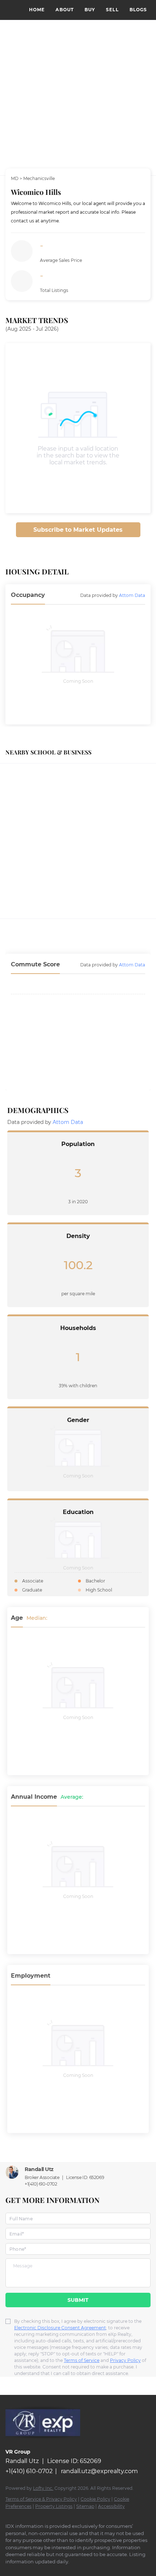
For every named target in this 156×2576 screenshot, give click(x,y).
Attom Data (132, 595)
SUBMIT (78, 2300)
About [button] (65, 10)
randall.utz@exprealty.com (99, 2471)
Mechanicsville (39, 178)
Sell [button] (112, 10)
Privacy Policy (125, 2360)
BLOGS (138, 10)
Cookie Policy (95, 2499)
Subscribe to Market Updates (78, 530)
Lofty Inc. (43, 2488)
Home (37, 10)
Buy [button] (90, 10)
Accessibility (111, 2506)
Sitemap (85, 2506)
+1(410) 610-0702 (41, 2184)
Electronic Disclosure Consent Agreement (60, 2328)
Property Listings (54, 2506)
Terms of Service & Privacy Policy (41, 2499)
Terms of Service (82, 2360)
